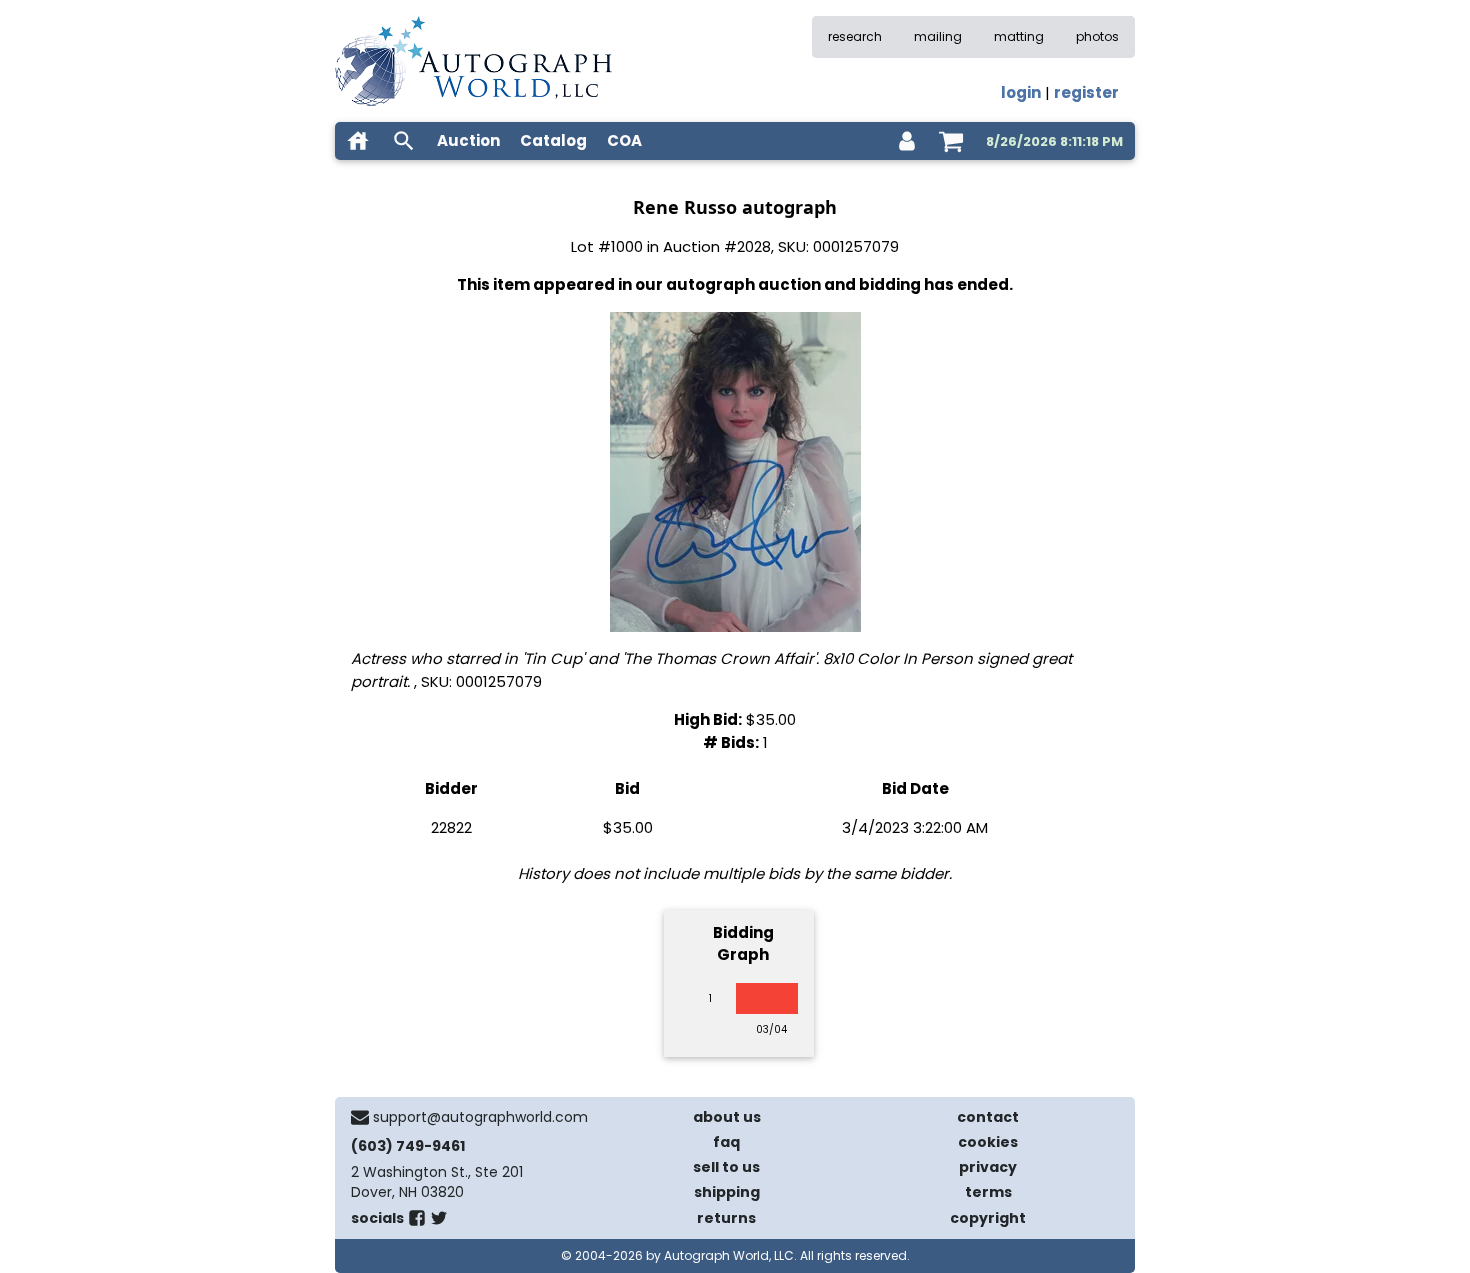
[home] (358, 141)
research (855, 36)
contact (988, 1117)
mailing (938, 36)
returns (726, 1218)
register (1086, 92)
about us (727, 1117)
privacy (988, 1167)
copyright (988, 1218)
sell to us (726, 1167)
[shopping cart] (951, 141)
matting (1019, 36)
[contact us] (360, 1117)
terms (988, 1192)
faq (726, 1142)
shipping (727, 1192)
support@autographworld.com (480, 1117)
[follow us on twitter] (439, 1222)
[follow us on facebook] (417, 1222)
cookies (988, 1142)
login (1021, 92)
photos (1097, 36)
